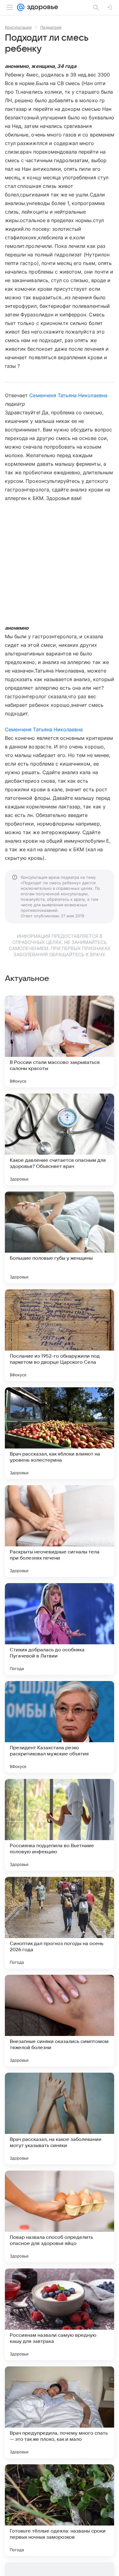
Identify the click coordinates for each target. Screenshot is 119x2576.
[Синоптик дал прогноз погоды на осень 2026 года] (60, 1923)
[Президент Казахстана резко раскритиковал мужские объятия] (60, 1727)
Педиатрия (51, 27)
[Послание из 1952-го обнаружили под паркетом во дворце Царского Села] (60, 1335)
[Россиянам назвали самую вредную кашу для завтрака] (60, 2314)
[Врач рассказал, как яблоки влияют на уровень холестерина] (60, 1433)
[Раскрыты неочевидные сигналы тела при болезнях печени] (60, 1531)
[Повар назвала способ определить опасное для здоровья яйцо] (60, 2216)
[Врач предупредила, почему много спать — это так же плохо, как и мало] (60, 2412)
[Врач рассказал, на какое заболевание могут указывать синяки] (60, 2119)
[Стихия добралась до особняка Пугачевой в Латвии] (60, 1629)
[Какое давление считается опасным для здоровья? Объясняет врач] (60, 1139)
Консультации (18, 27)
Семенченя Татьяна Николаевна (68, 395)
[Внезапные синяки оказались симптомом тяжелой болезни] (60, 2021)
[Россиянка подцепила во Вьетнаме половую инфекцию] (60, 1825)
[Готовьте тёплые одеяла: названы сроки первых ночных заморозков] (60, 2510)
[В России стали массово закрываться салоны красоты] (60, 1042)
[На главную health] (41, 7)
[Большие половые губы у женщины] (60, 1237)
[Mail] (21, 7)
